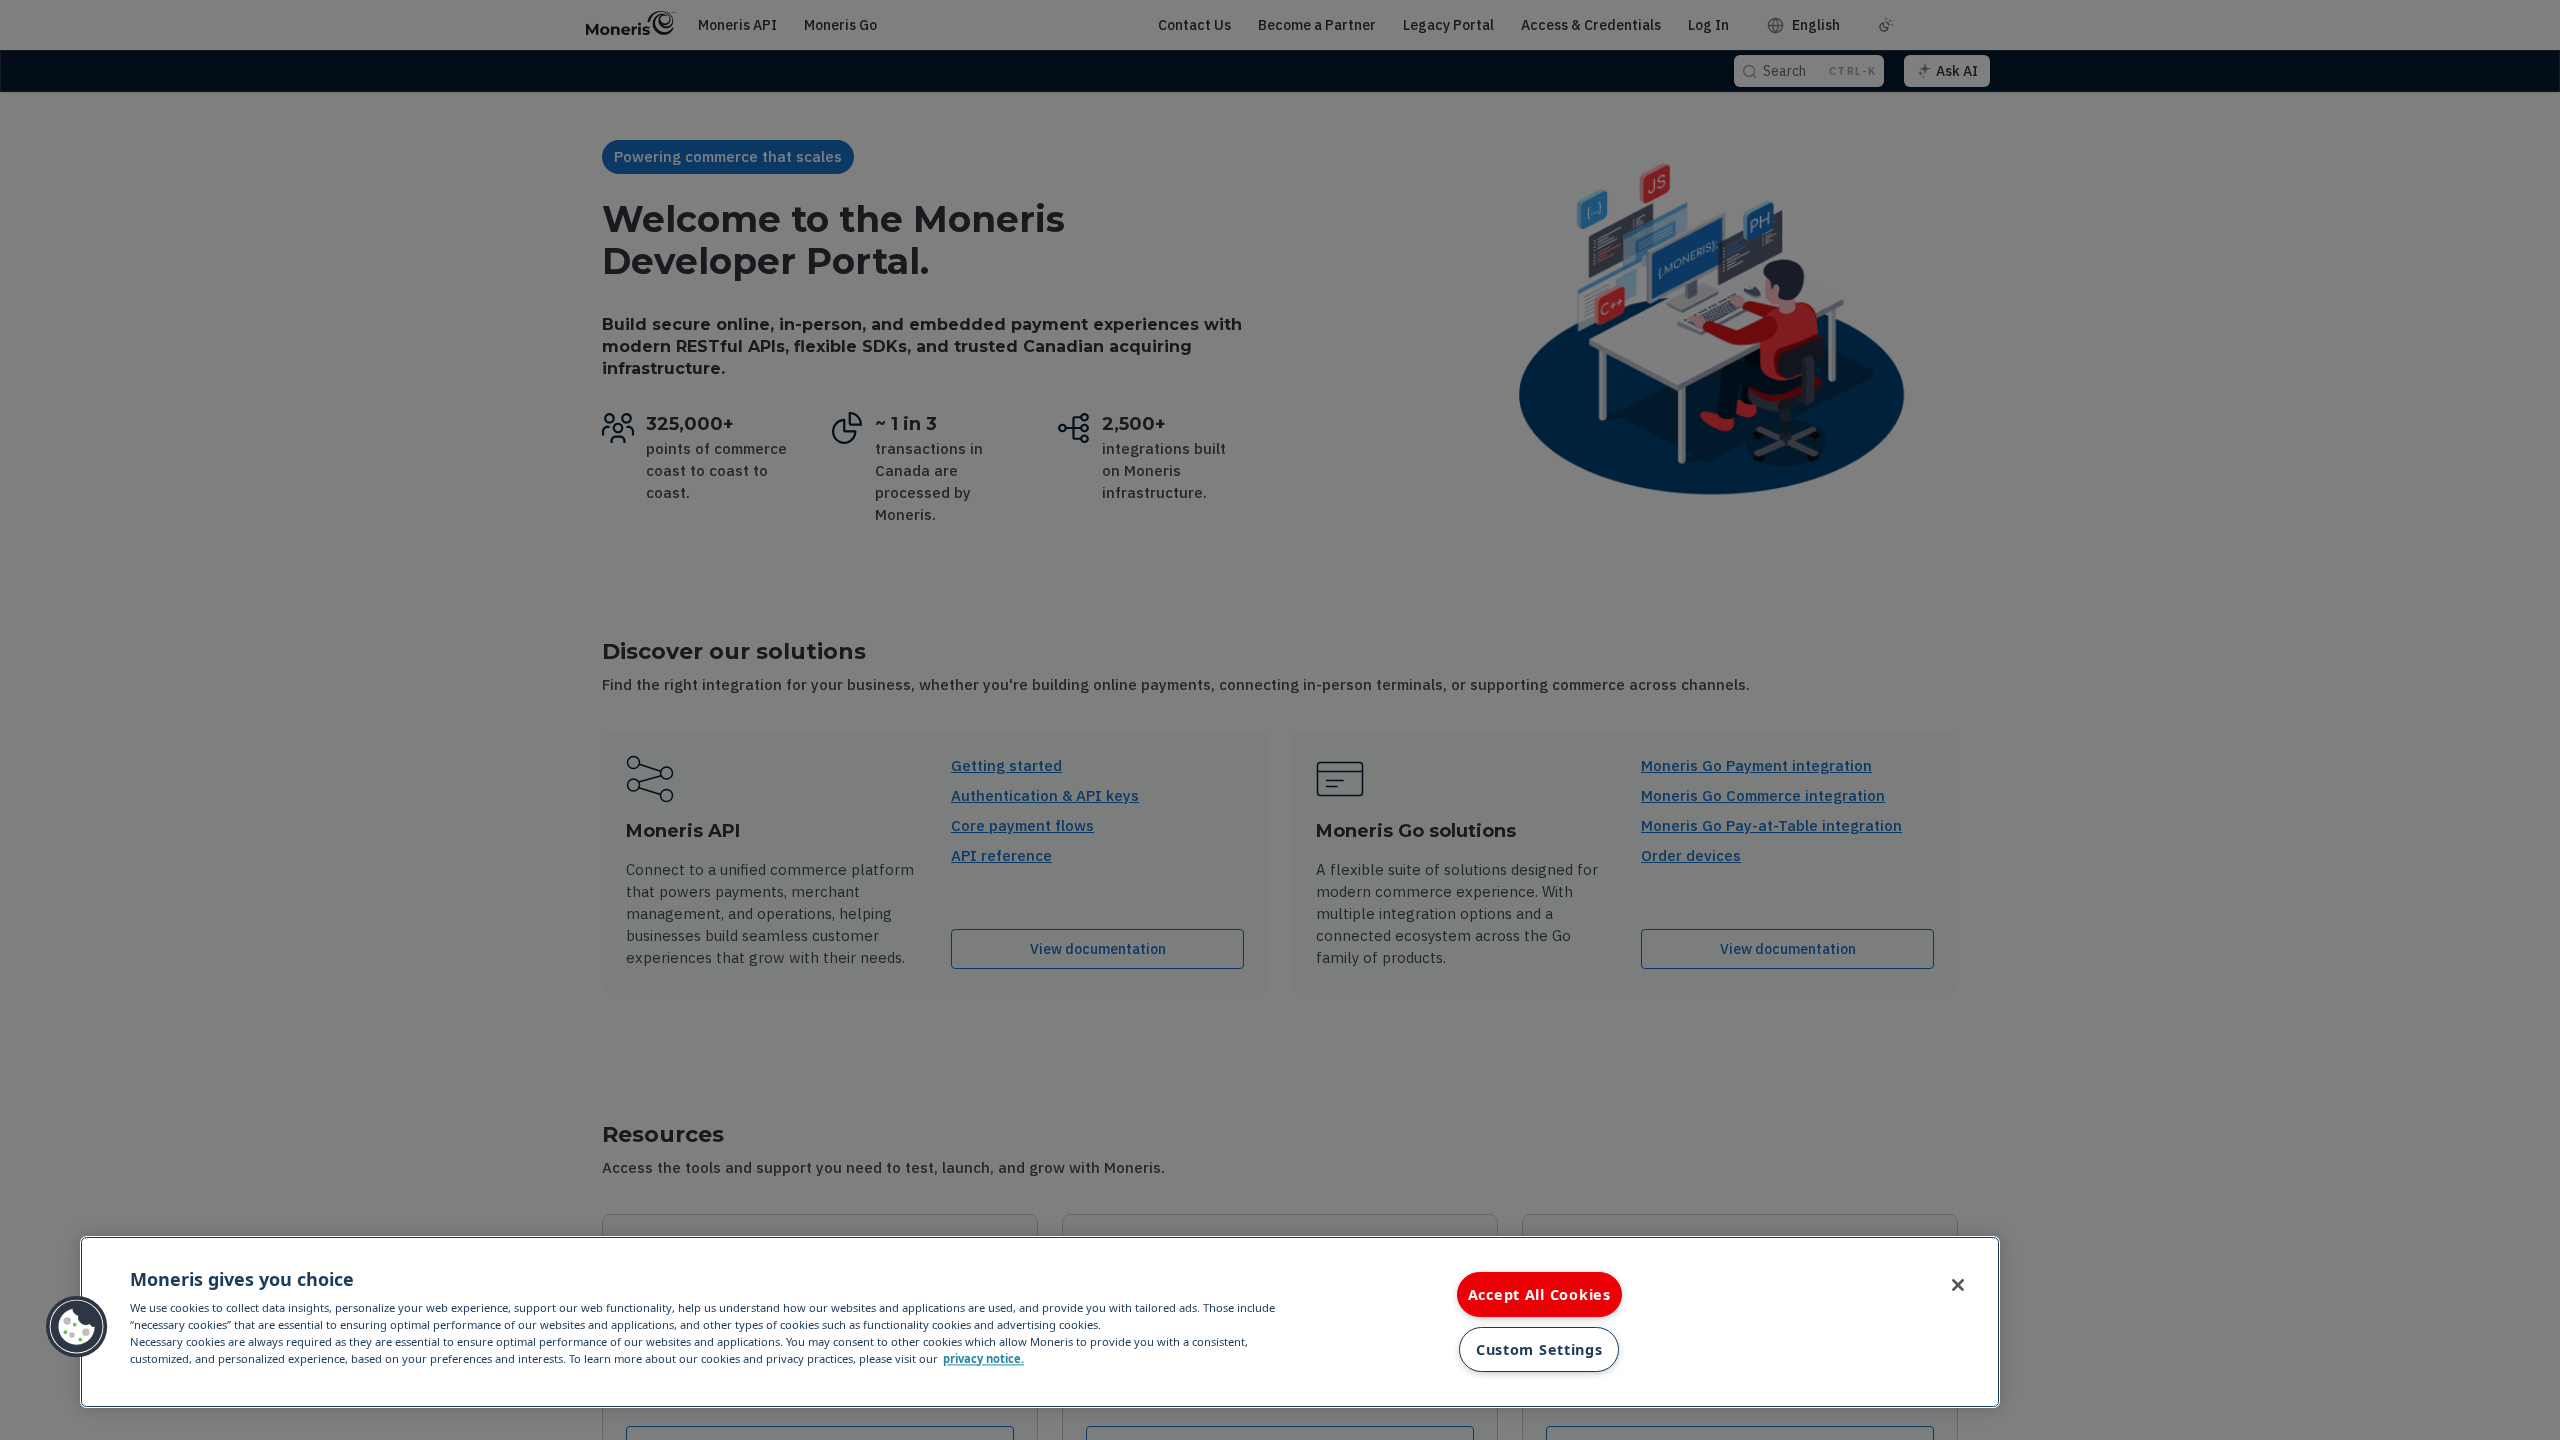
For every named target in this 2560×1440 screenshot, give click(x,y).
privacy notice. (983, 1358)
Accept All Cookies (1539, 1294)
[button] (77, 1327)
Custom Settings (1539, 1349)
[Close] (1958, 1285)
